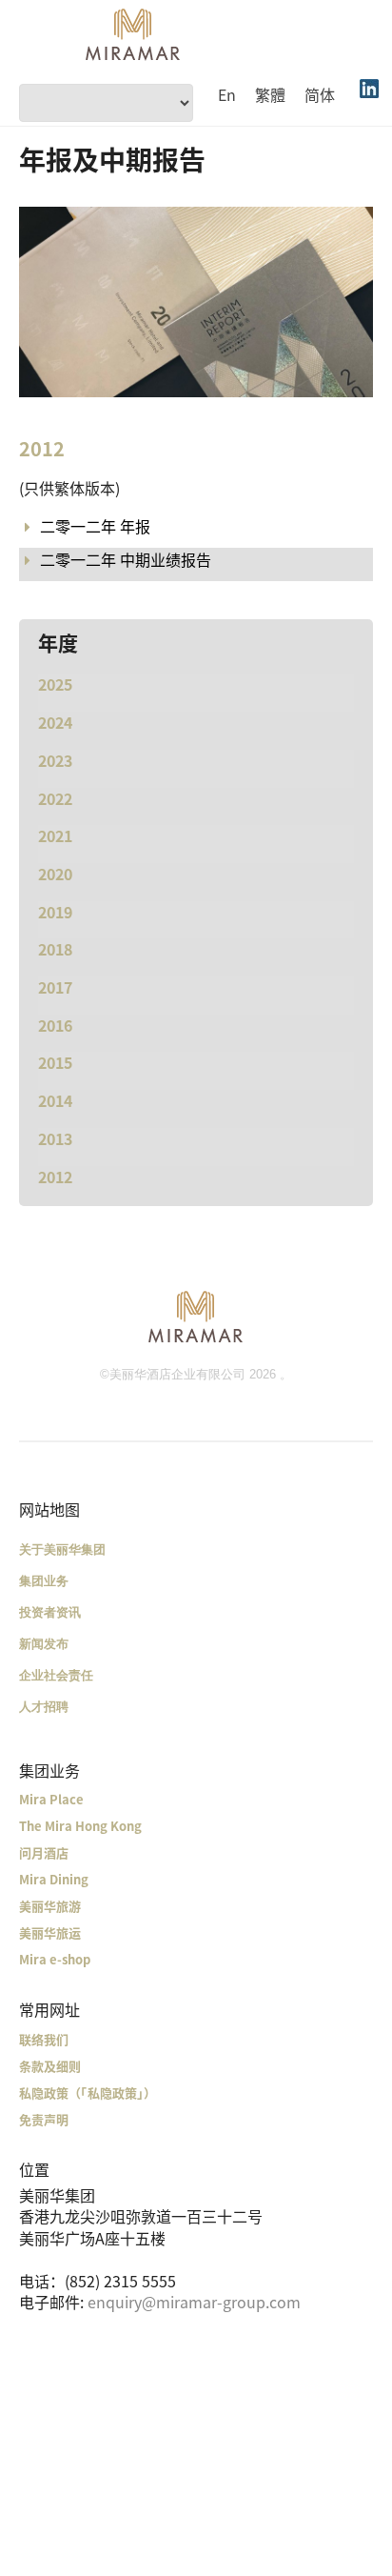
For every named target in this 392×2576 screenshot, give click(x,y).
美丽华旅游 (50, 1906)
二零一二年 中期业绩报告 (126, 559)
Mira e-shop (55, 1959)
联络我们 (44, 2039)
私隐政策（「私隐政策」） (88, 2093)
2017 (55, 987)
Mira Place (51, 1799)
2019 (55, 912)
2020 (55, 874)
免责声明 (44, 2119)
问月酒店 (44, 1852)
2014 (55, 1100)
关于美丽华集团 (62, 1550)
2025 (55, 684)
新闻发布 (44, 1644)
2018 (55, 949)
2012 (55, 1177)
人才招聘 (44, 1707)
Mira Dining (54, 1879)
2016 (55, 1025)
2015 (55, 1062)
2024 (55, 722)
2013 (55, 1138)
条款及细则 (50, 2066)
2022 (55, 798)
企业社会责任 (56, 1675)
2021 (55, 835)
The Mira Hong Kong (80, 1826)
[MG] (196, 1316)
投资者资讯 (50, 1612)
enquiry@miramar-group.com (194, 2302)
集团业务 (44, 1581)
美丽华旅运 (50, 1932)
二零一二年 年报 (95, 526)
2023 (55, 760)
